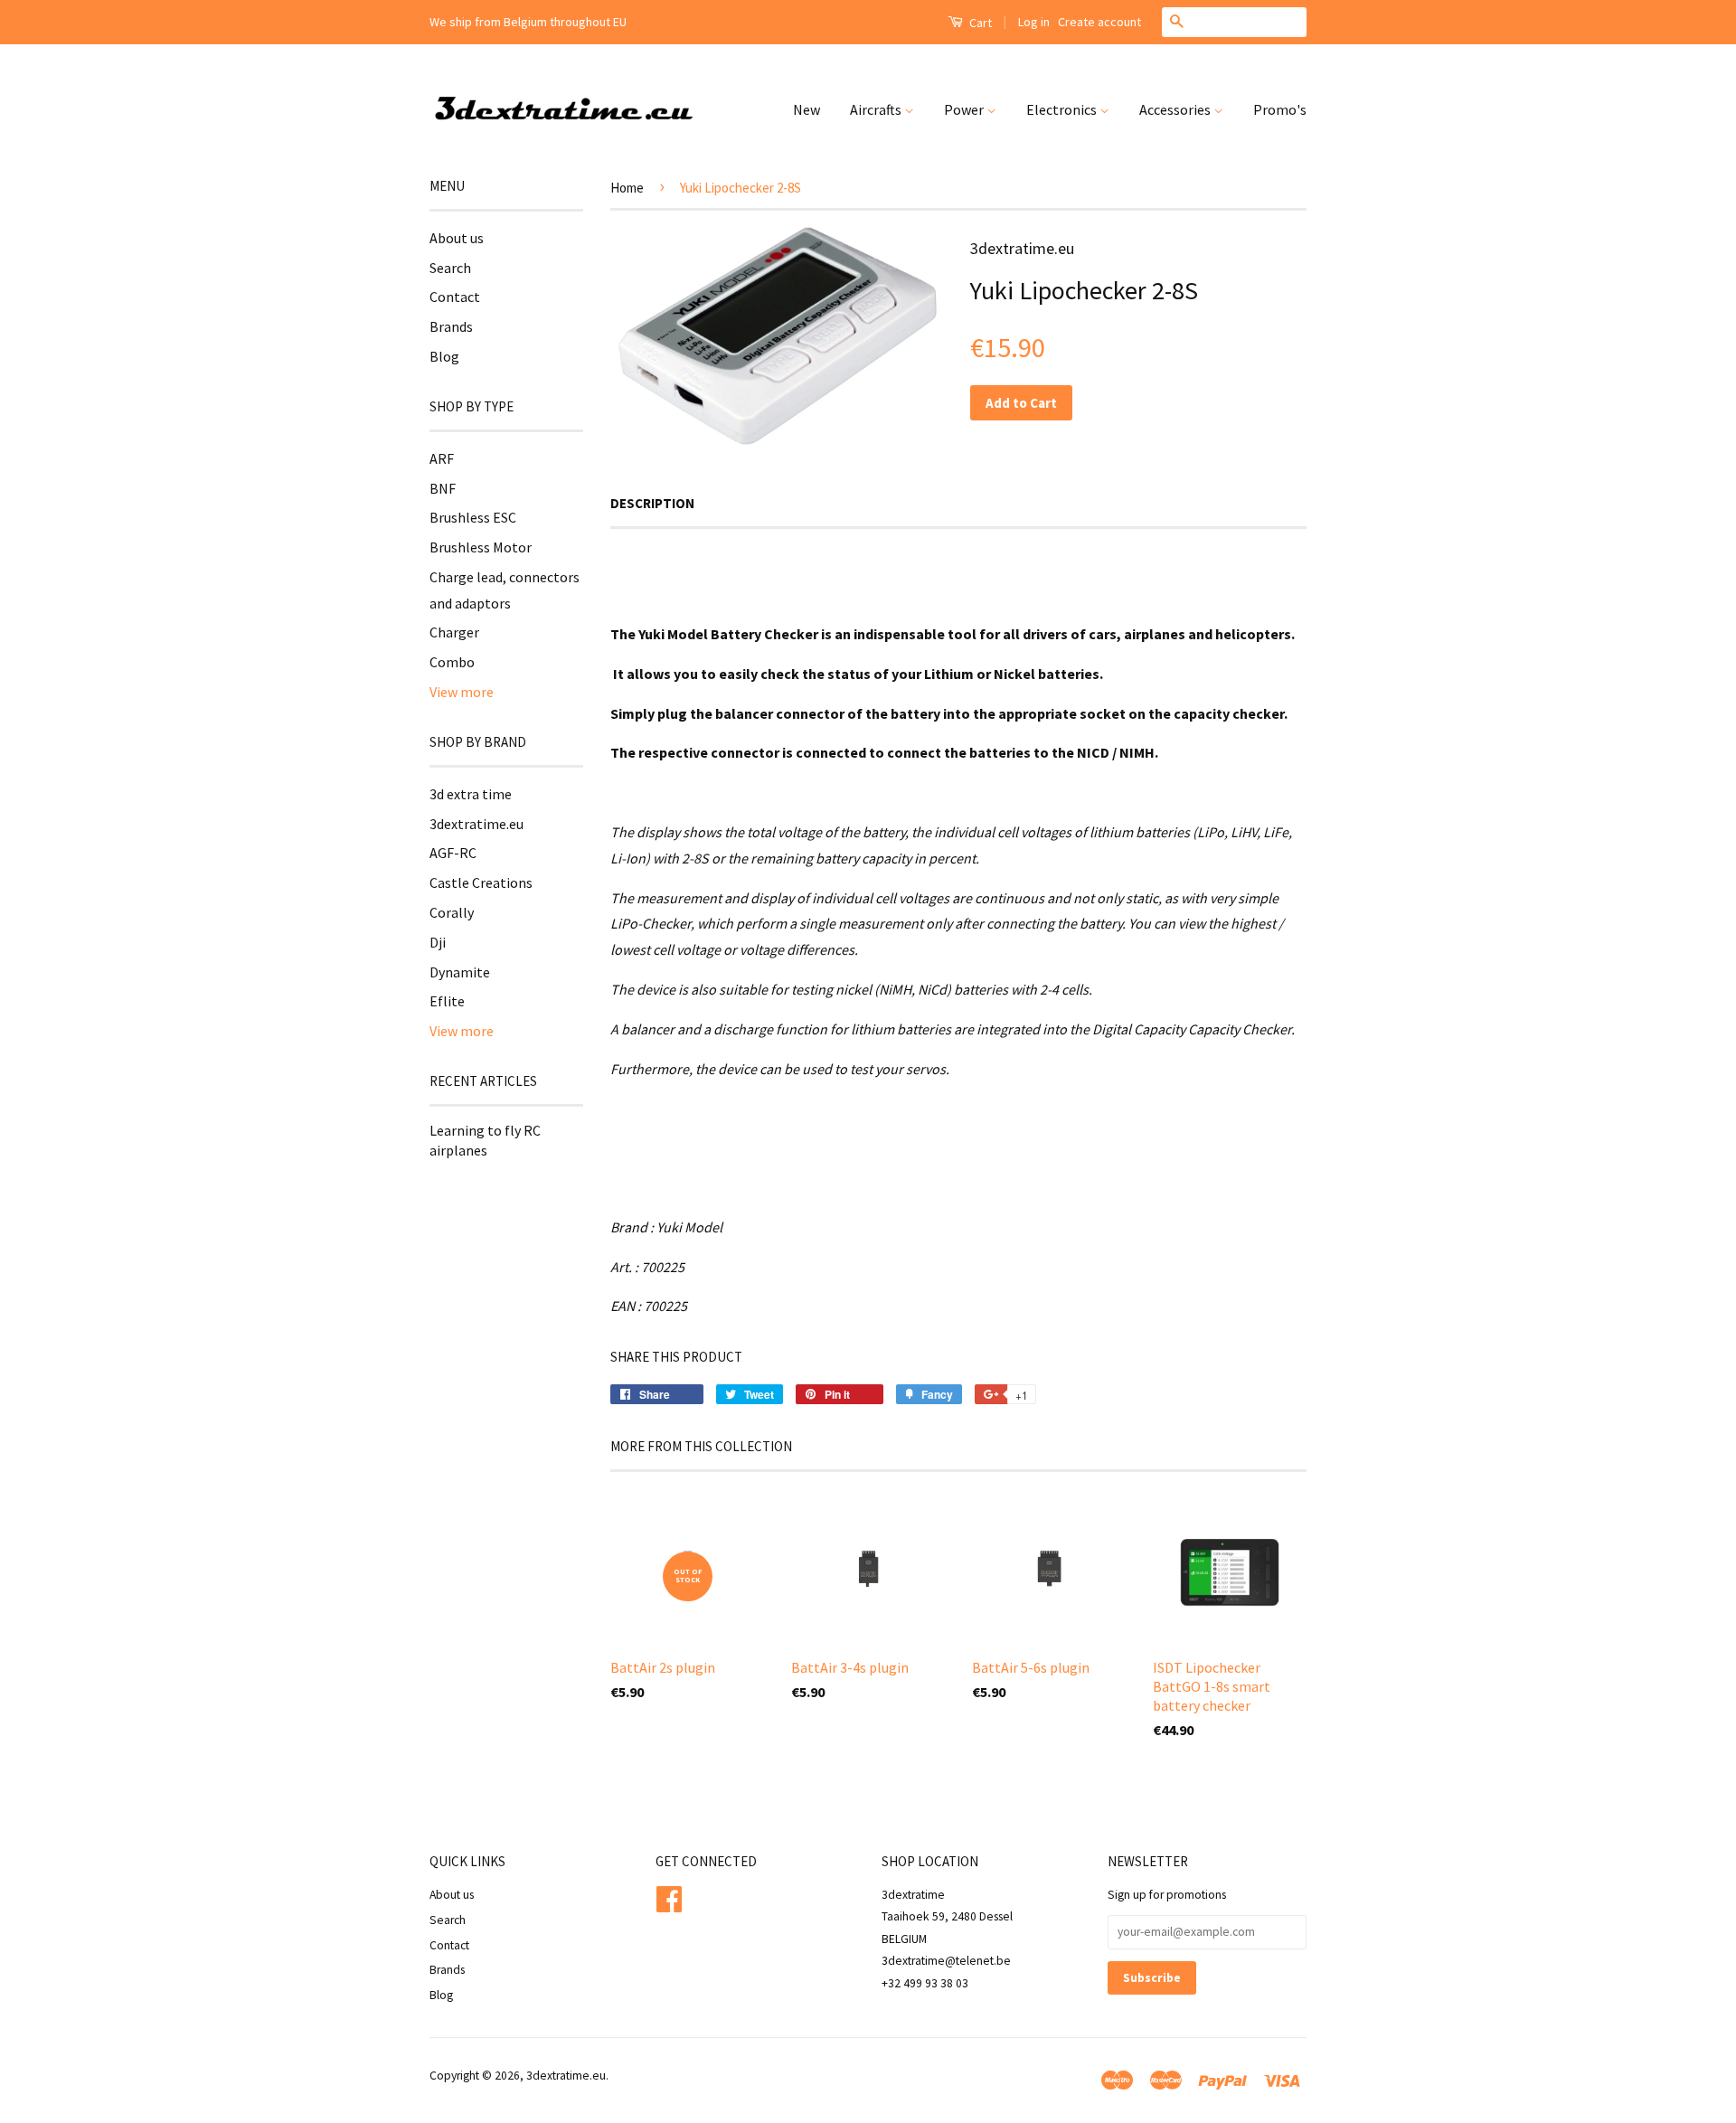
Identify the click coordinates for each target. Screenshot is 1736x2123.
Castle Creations (481, 882)
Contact (455, 297)
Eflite (447, 1001)
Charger (454, 632)
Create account (1099, 22)
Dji (438, 942)
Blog (444, 356)
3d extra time (471, 794)
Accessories (1176, 109)
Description (652, 503)
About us (457, 238)
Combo (452, 662)
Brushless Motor (481, 547)
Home (627, 188)
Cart (979, 23)
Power (965, 109)
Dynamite (460, 972)
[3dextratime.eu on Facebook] (669, 1897)
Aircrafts (877, 109)
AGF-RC (453, 853)
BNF (443, 488)
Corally (452, 912)
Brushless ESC (473, 517)
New (807, 109)
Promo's (1280, 109)
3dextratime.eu (476, 824)
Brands (451, 326)
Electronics (1063, 109)
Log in (1034, 22)
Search (450, 268)
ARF (442, 458)
